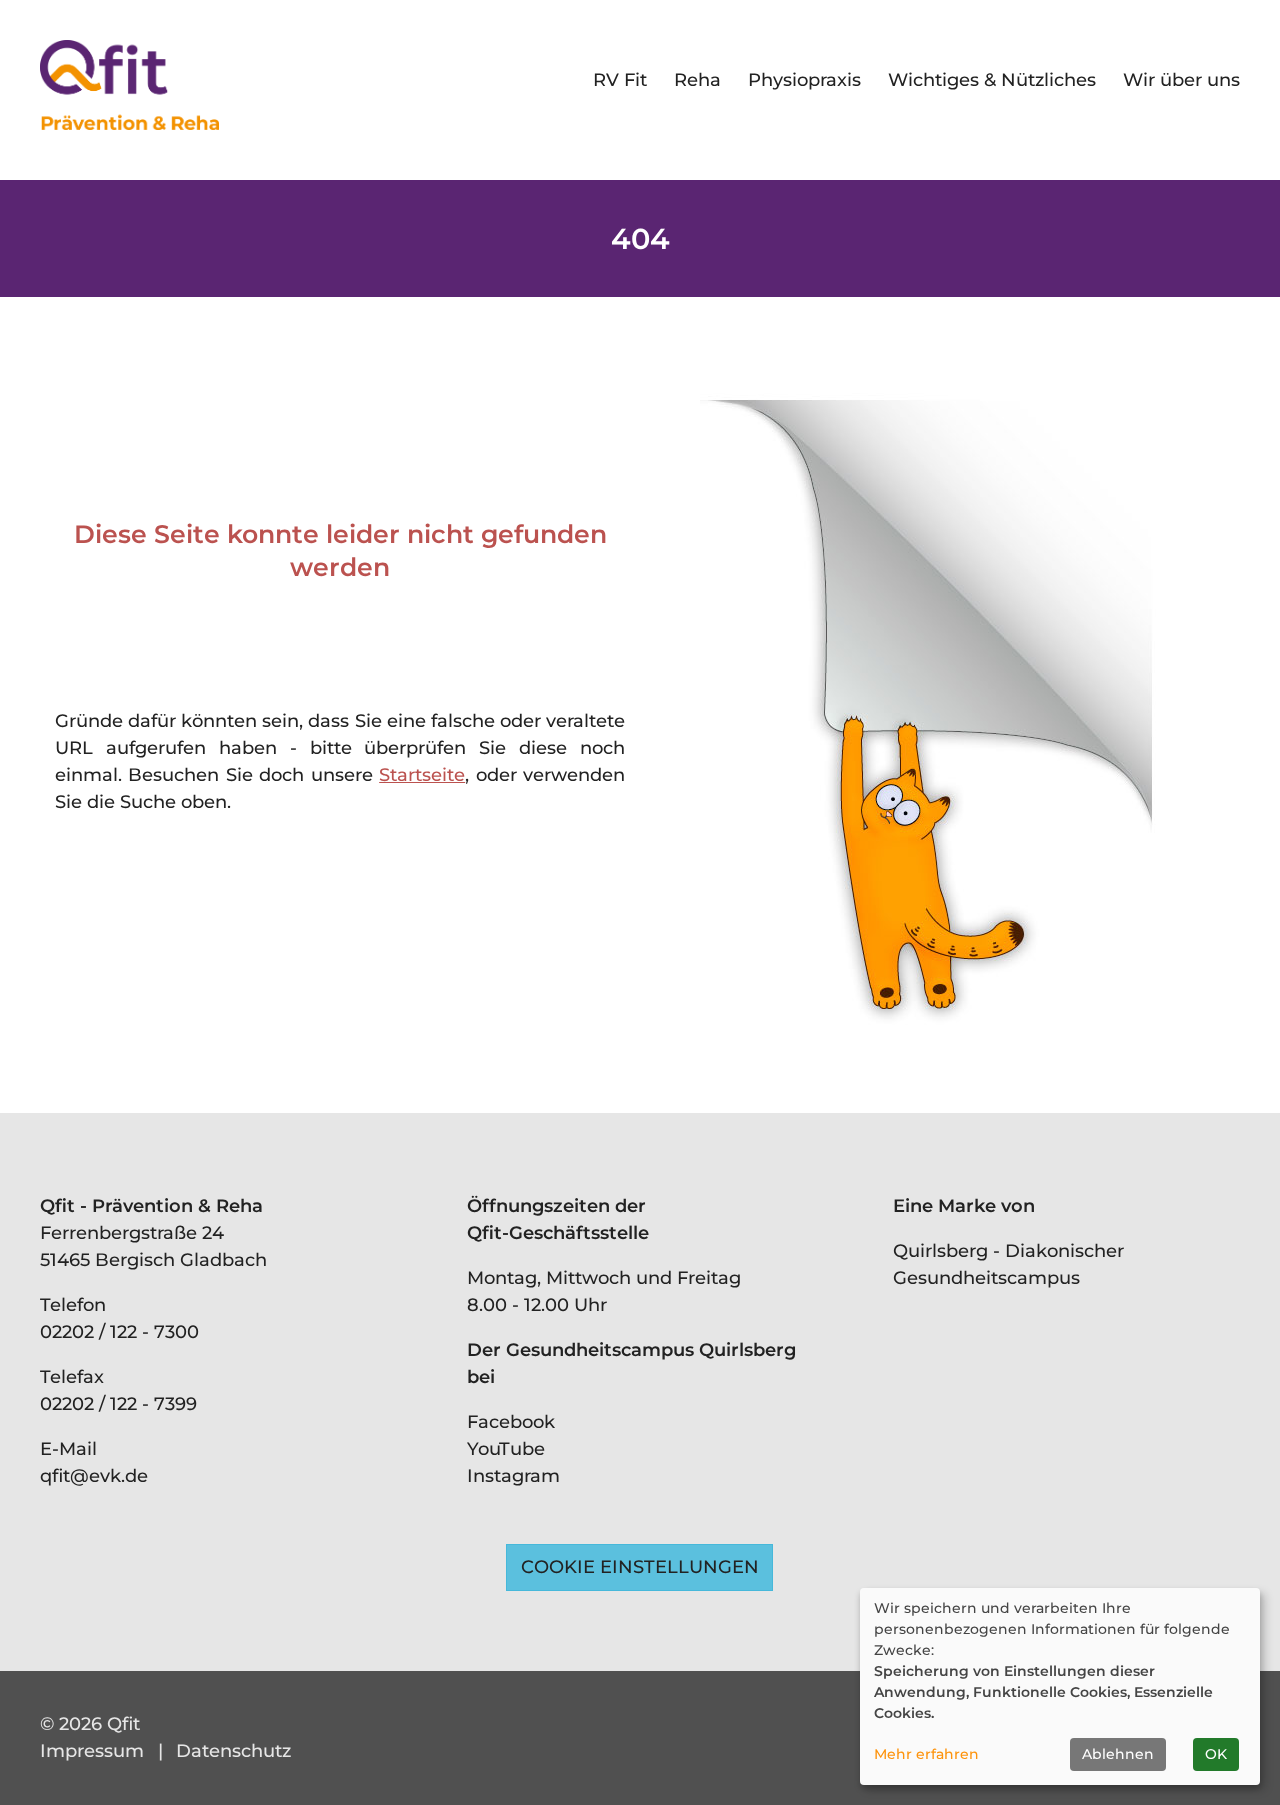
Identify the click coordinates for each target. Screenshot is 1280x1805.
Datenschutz (233, 1751)
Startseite (422, 775)
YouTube (506, 1449)
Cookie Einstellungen (640, 1567)
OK (1216, 1754)
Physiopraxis (804, 80)
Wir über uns (1181, 80)
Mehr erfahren (926, 1754)
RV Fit (620, 80)
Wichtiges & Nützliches (992, 80)
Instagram (513, 1476)
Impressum (92, 1751)
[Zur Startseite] (129, 85)
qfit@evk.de (94, 1476)
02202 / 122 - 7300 (119, 1332)
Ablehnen (1118, 1754)
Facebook (511, 1422)
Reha (697, 80)
